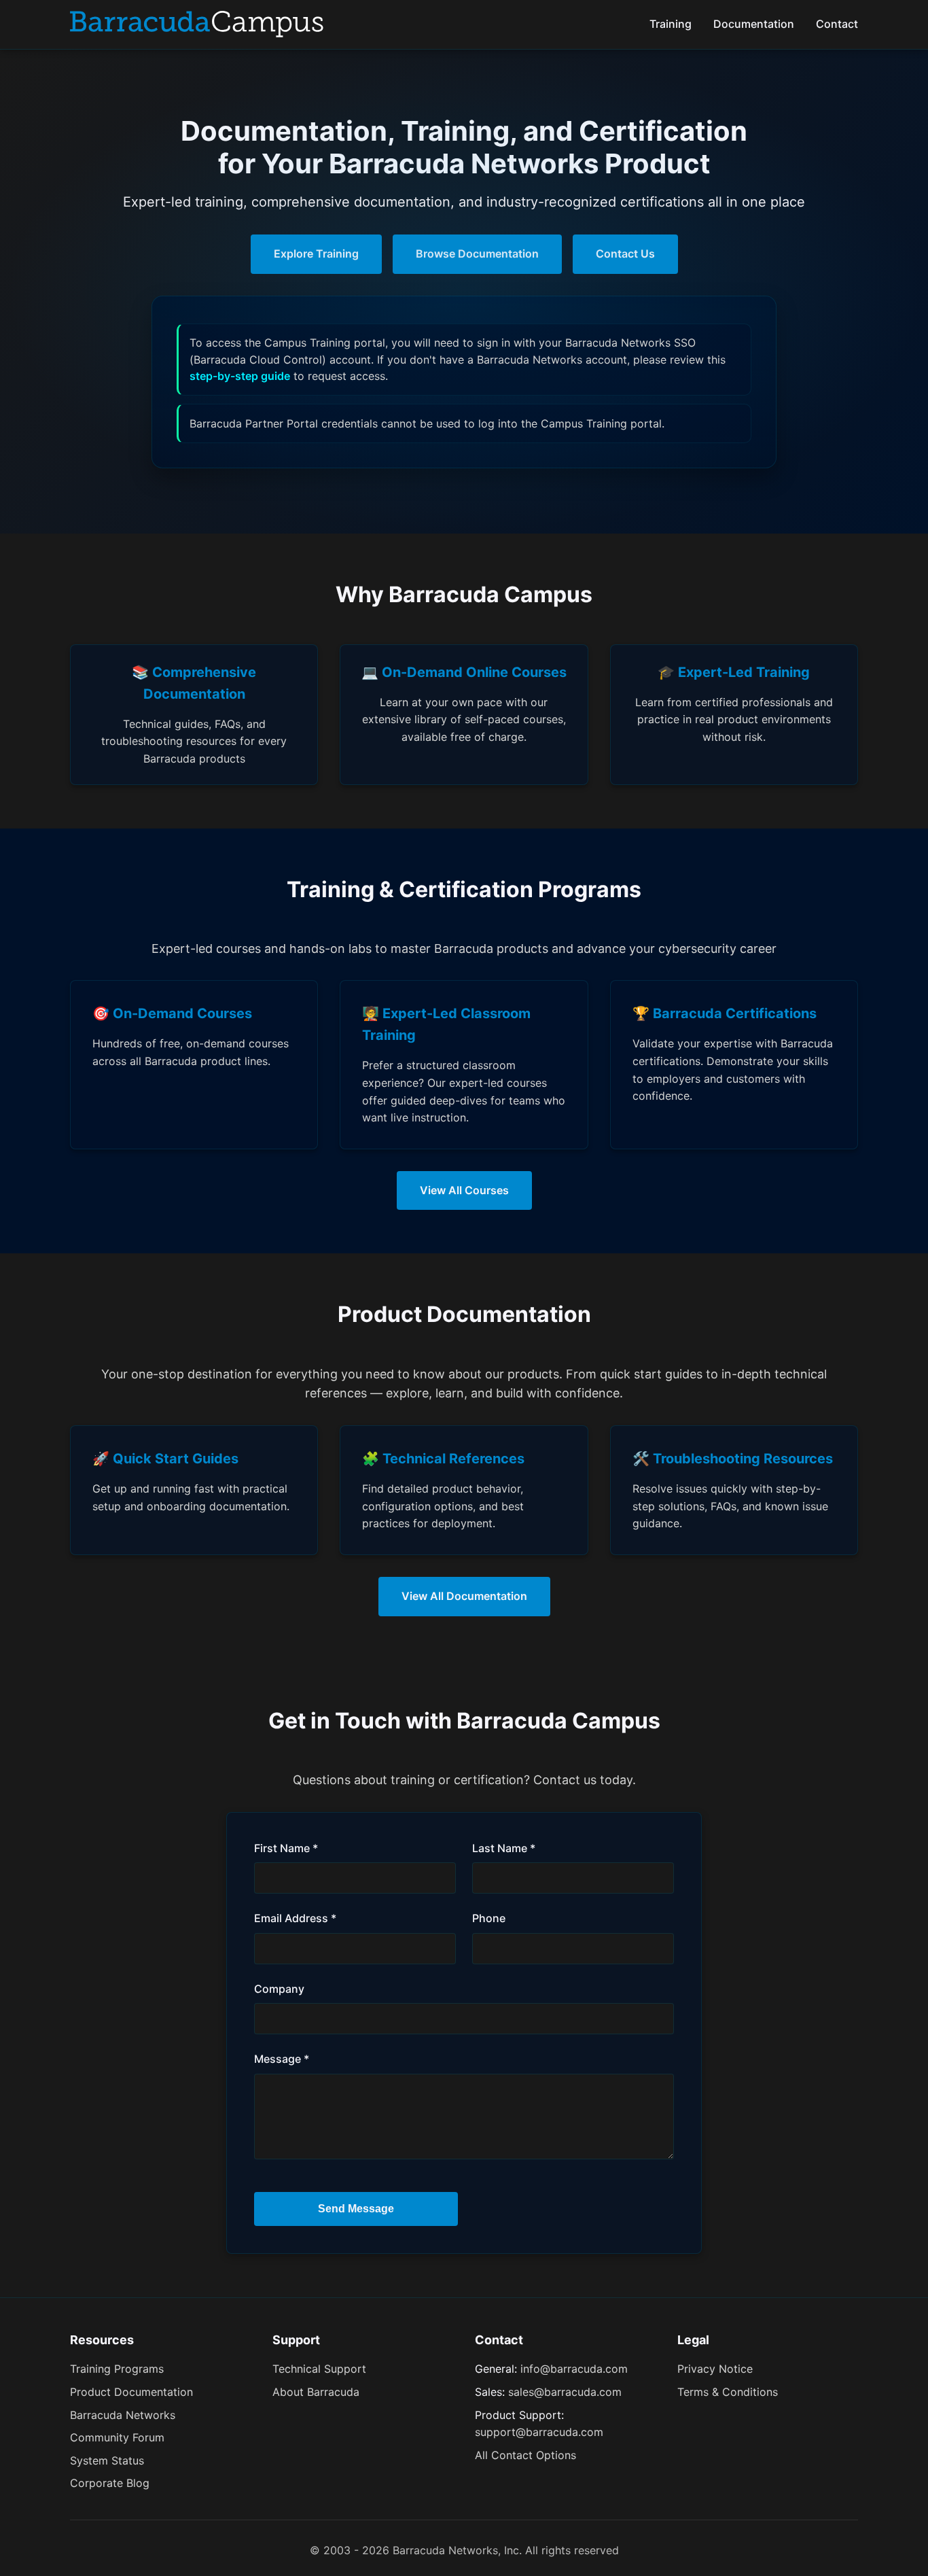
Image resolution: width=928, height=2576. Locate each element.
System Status (107, 2460)
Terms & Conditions (728, 2392)
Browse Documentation (477, 254)
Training (671, 24)
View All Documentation (464, 1596)
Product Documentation (131, 2392)
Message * (282, 2059)
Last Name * (504, 1848)
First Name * (286, 1848)
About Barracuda (316, 2392)
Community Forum (117, 2437)
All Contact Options (525, 2455)
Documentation (754, 24)
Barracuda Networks (123, 2415)
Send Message (356, 2209)
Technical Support (319, 2369)
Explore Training (316, 254)
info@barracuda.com (574, 2369)
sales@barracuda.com (565, 2392)
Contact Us (625, 254)
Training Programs (117, 2369)
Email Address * (295, 1918)
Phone (489, 1918)
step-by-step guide (240, 376)
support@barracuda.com (539, 2432)
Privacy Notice (715, 2369)
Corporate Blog (110, 2483)
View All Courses (464, 1190)
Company (279, 1989)
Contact (837, 24)
